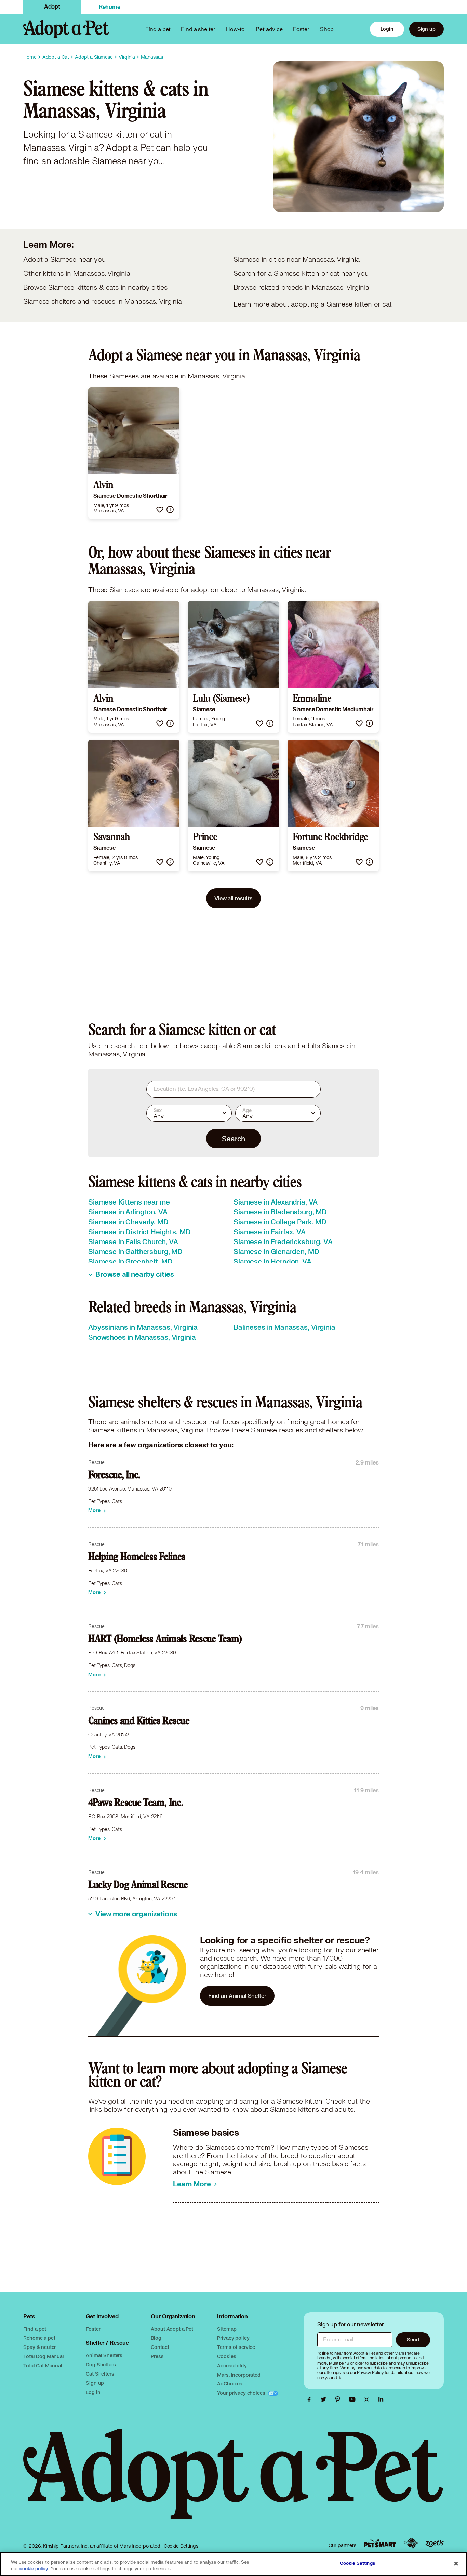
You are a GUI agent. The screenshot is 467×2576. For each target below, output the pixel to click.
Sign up (426, 29)
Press (157, 2356)
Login (387, 29)
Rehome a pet (39, 2338)
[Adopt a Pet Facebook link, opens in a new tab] (311, 2399)
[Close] (456, 2563)
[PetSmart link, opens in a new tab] (380, 2543)
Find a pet (35, 2329)
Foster (301, 29)
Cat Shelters (100, 2374)
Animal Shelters (104, 2355)
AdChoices (230, 2384)
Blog (156, 2338)
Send (413, 2339)
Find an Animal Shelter (237, 1996)
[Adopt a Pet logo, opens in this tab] (233, 2481)
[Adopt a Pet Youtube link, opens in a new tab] (354, 2399)
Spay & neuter (39, 2347)
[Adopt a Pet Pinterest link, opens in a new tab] (339, 2399)
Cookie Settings (181, 2546)
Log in (93, 2392)
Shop (327, 29)
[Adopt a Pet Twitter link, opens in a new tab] (325, 2399)
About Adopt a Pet (172, 2329)
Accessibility (232, 2365)
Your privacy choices (242, 2393)
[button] (160, 510)
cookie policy (34, 2569)
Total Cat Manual (43, 2365)
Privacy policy (233, 2338)
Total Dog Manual (44, 2356)
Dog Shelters (101, 2364)
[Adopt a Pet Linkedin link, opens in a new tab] (381, 2399)
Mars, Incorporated (239, 2375)
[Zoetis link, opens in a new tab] (435, 2543)
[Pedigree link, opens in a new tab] (411, 2544)
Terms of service (236, 2347)
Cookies (226, 2356)
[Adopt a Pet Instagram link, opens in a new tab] (368, 2399)
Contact (160, 2347)
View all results (233, 898)
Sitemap (227, 2329)
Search (233, 1139)
